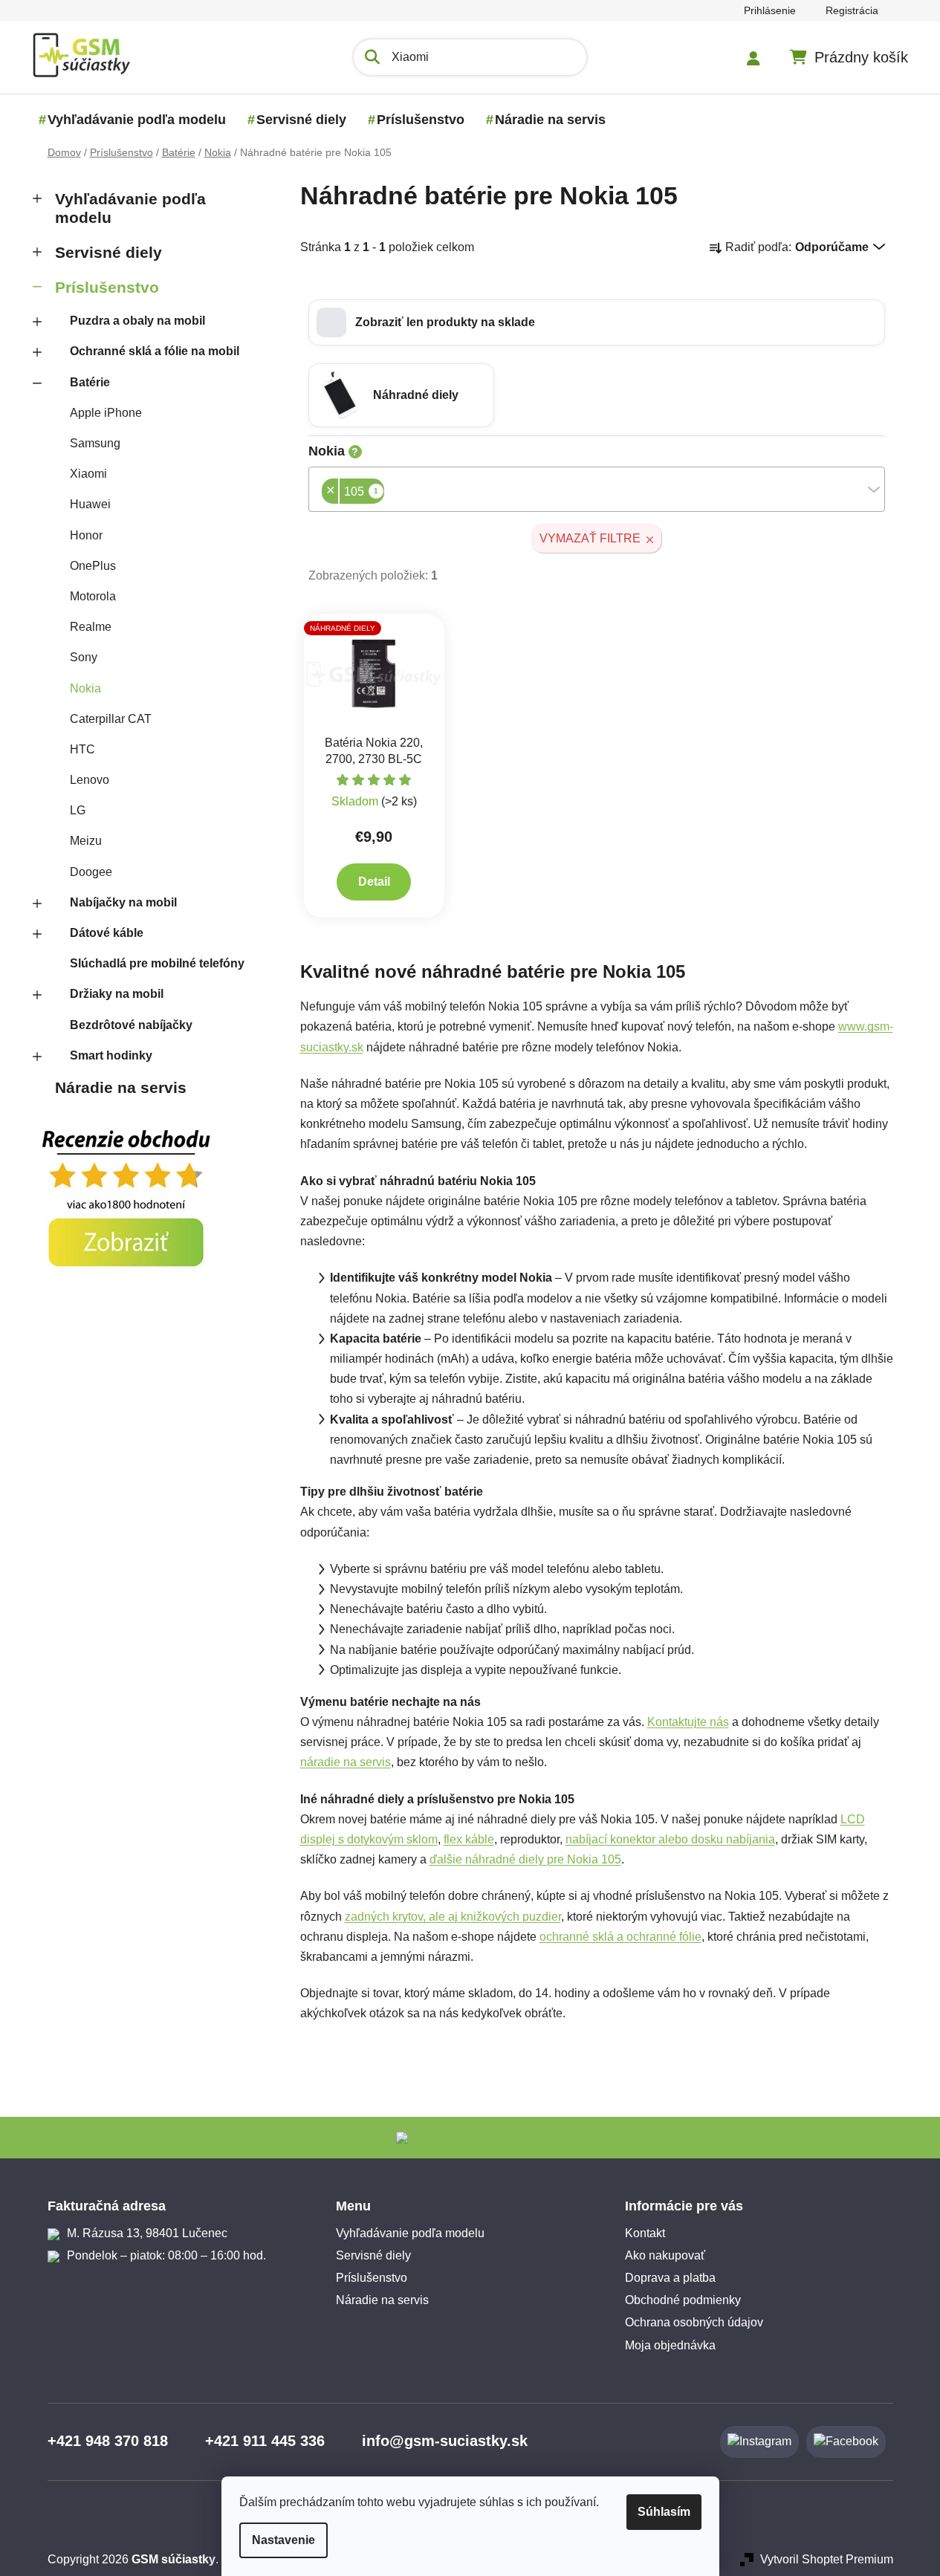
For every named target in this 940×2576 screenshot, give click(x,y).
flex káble (469, 1839)
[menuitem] (137, 120)
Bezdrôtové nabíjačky (131, 1025)
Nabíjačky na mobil (123, 902)
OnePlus (93, 566)
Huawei (90, 504)
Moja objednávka (670, 2345)
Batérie (90, 382)
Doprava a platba (670, 2278)
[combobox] (597, 489)
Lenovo (90, 780)
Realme (91, 627)
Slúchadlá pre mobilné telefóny (157, 963)
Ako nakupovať (665, 2255)
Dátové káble (107, 933)
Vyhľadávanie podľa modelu (130, 208)
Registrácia (852, 10)
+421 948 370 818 (108, 2441)
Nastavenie (283, 2540)
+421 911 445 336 (265, 2441)
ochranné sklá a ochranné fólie (620, 1937)
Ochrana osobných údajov (694, 2322)
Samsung (95, 443)
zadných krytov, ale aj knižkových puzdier (453, 1917)
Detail (374, 882)
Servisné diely (108, 252)
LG (78, 810)
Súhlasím (664, 2512)
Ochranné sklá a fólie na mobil (155, 351)
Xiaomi (88, 474)
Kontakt (645, 2233)
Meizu (86, 841)
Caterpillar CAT (111, 719)
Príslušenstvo (107, 287)
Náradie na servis (121, 1087)
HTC (82, 749)
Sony (84, 657)
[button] (597, 322)
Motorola (93, 596)
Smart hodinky (111, 1055)
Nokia (85, 688)
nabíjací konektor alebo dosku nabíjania (670, 1839)
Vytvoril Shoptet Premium (827, 2559)
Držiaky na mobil (117, 994)
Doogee (91, 872)
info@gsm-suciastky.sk (445, 2441)
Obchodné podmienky (683, 2300)
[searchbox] (389, 493)
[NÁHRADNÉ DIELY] (375, 674)
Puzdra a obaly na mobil (137, 321)
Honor (86, 535)
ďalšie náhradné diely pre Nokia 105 (525, 1859)
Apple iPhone (106, 413)
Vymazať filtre (590, 538)
